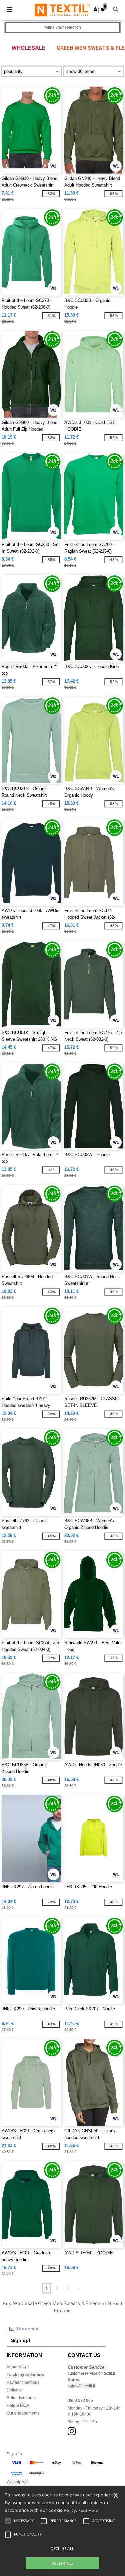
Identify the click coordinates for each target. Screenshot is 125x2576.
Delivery (14, 2390)
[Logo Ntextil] (62, 10)
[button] (95, 9)
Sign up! (21, 2340)
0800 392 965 (80, 2400)
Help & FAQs (18, 2405)
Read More (88, 2510)
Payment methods (23, 2382)
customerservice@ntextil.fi (91, 2373)
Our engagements (23, 2413)
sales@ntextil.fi (81, 2386)
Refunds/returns (21, 2398)
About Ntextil (18, 2367)
